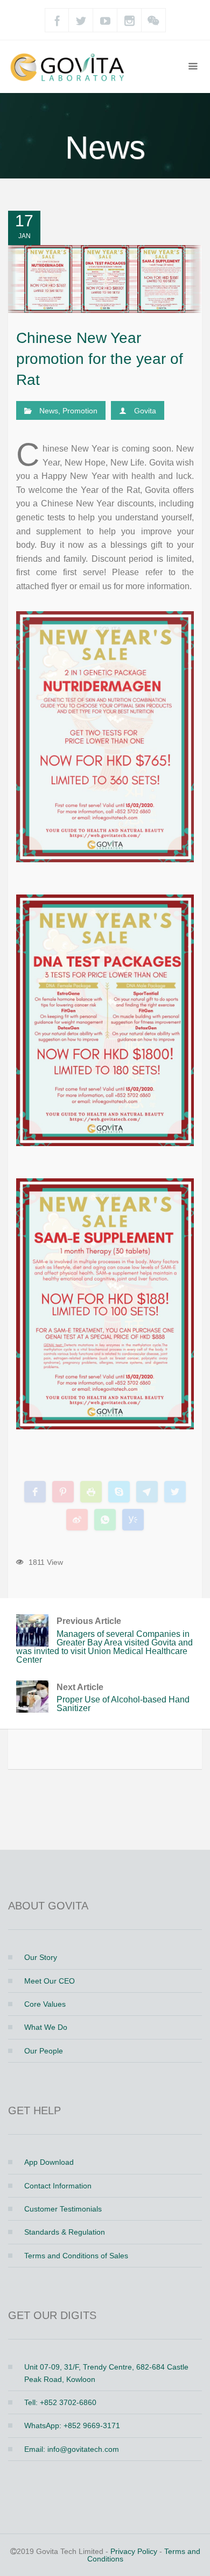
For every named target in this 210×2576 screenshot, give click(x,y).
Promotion (80, 411)
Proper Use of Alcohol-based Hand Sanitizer (123, 1698)
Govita (145, 411)
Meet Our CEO (50, 1981)
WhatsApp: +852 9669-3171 (72, 2425)
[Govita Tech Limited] (70, 66)
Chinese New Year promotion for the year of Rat (100, 359)
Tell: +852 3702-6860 (60, 2402)
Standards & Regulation (65, 2232)
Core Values (45, 2004)
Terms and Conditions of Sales (76, 2256)
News (49, 411)
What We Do (46, 2027)
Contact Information (58, 2186)
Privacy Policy (134, 2551)
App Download (49, 2162)
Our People (44, 2051)
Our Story (41, 1957)
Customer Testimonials (63, 2209)
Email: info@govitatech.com (72, 2449)
